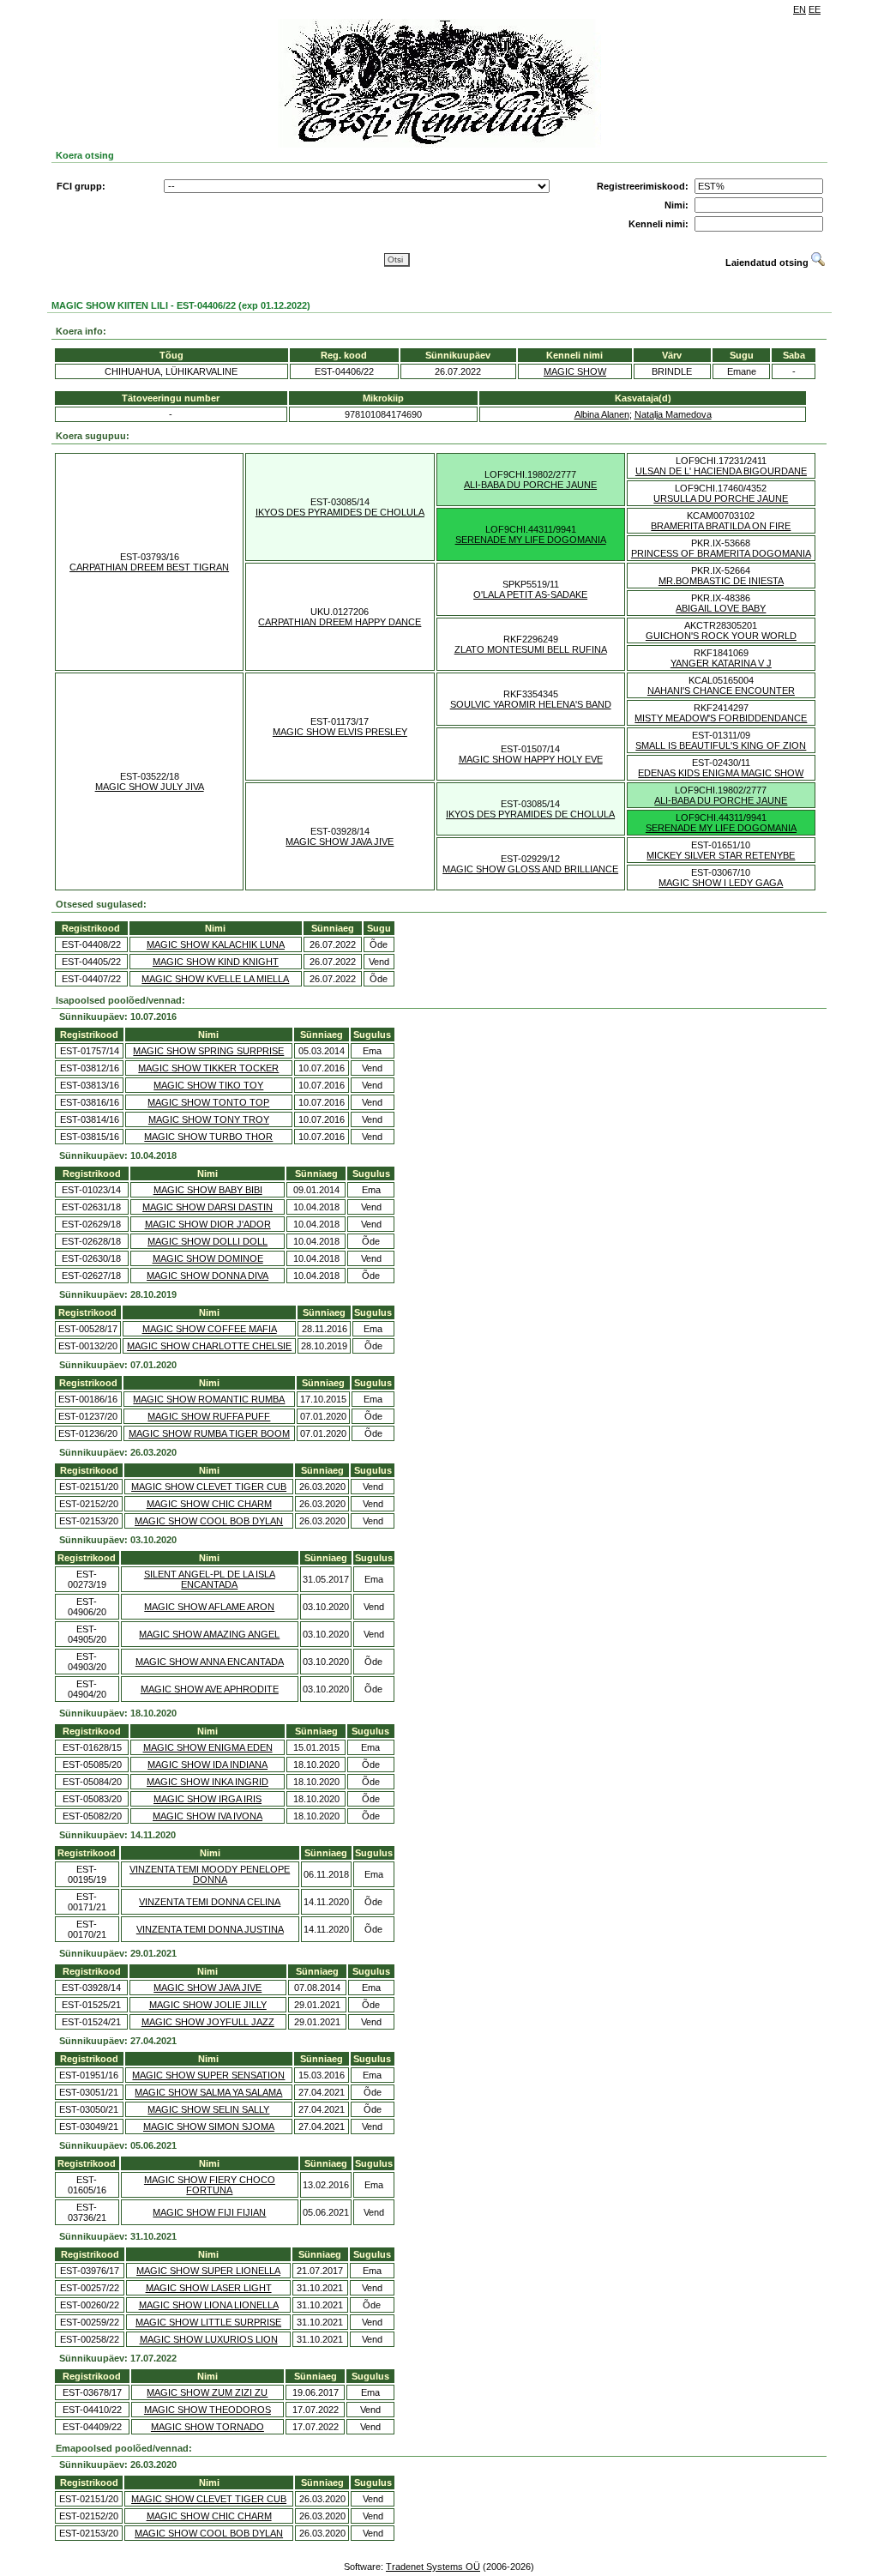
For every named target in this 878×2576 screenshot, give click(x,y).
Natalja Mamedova (673, 414)
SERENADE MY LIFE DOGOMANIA (531, 540)
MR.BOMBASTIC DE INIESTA (721, 581)
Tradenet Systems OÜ (433, 2567)
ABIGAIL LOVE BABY (721, 608)
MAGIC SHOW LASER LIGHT (209, 2288)
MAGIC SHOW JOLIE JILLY (208, 2005)
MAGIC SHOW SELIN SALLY (208, 2109)
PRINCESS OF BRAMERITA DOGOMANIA (721, 553)
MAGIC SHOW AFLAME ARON (209, 1607)
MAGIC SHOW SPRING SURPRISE (208, 1051)
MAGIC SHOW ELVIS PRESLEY (340, 732)
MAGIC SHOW (575, 371)
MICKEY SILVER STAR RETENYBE (721, 855)
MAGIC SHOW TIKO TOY (208, 1085)
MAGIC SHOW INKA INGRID (207, 1782)
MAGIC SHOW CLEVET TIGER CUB (209, 1487)
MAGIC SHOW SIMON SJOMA (209, 2127)
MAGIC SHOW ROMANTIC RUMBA (209, 1399)
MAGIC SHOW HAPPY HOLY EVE (531, 759)
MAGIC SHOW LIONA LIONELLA (209, 2305)
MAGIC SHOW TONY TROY (209, 1119)
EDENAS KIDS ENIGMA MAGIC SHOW (721, 773)
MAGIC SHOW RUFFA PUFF (209, 1416)
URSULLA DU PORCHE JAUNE (721, 498)
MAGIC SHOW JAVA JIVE (340, 842)
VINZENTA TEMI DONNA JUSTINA (210, 1929)
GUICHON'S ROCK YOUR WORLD (721, 636)
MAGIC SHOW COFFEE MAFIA (210, 1329)
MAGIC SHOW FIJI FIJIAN (209, 2212)
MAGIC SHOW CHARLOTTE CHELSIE (209, 1346)
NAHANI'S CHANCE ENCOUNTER (721, 691)
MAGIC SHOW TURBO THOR (208, 1137)
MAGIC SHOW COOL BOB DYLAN (209, 1521)
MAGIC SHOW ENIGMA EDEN (208, 1747)
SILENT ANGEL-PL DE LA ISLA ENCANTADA (210, 1579)
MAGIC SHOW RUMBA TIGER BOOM (209, 1433)
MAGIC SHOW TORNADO (207, 2427)
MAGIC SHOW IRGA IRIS (207, 1799)
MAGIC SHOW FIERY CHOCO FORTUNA (210, 2185)
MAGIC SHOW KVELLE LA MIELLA (215, 979)
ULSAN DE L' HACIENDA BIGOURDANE (721, 471)
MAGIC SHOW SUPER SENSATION (208, 2075)
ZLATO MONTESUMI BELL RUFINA (531, 649)
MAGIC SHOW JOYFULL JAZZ (208, 2022)
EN (800, 9)
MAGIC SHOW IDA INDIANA (207, 1765)
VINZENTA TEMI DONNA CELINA (210, 1902)
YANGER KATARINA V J (721, 663)
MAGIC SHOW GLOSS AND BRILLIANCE (530, 869)
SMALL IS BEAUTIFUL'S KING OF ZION (721, 745)
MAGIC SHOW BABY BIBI (208, 1190)
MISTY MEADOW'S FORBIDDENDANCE (721, 718)
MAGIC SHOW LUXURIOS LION (209, 2339)
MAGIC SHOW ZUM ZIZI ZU (207, 2392)
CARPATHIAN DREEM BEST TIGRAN (149, 567)
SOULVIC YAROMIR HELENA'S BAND (531, 704)
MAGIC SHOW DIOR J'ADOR (208, 1224)
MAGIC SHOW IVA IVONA (207, 1816)
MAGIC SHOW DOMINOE (208, 1258)
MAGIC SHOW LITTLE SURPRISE (208, 2322)
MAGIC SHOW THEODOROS (207, 2410)
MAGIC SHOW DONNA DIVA (207, 1276)
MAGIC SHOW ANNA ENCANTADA (210, 1662)
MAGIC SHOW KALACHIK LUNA (216, 944)
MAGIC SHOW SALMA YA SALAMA (208, 2092)
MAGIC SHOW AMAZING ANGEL (209, 1634)
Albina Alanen (602, 414)
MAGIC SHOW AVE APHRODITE (210, 1689)
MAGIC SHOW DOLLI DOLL (207, 1241)
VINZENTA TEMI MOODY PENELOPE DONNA (210, 1874)
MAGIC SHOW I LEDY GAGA (721, 883)
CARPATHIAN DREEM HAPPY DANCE (340, 622)
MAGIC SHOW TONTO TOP (208, 1102)
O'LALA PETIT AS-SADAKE (530, 594)
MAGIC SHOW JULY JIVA (150, 787)
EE (815, 9)
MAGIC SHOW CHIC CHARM (209, 1504)
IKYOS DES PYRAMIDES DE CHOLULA (340, 512)
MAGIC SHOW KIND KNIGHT (216, 962)
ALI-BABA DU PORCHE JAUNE (530, 485)
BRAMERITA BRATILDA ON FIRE (721, 526)
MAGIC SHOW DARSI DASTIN (207, 1207)
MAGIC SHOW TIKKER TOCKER (208, 1068)
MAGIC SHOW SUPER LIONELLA (208, 2271)
